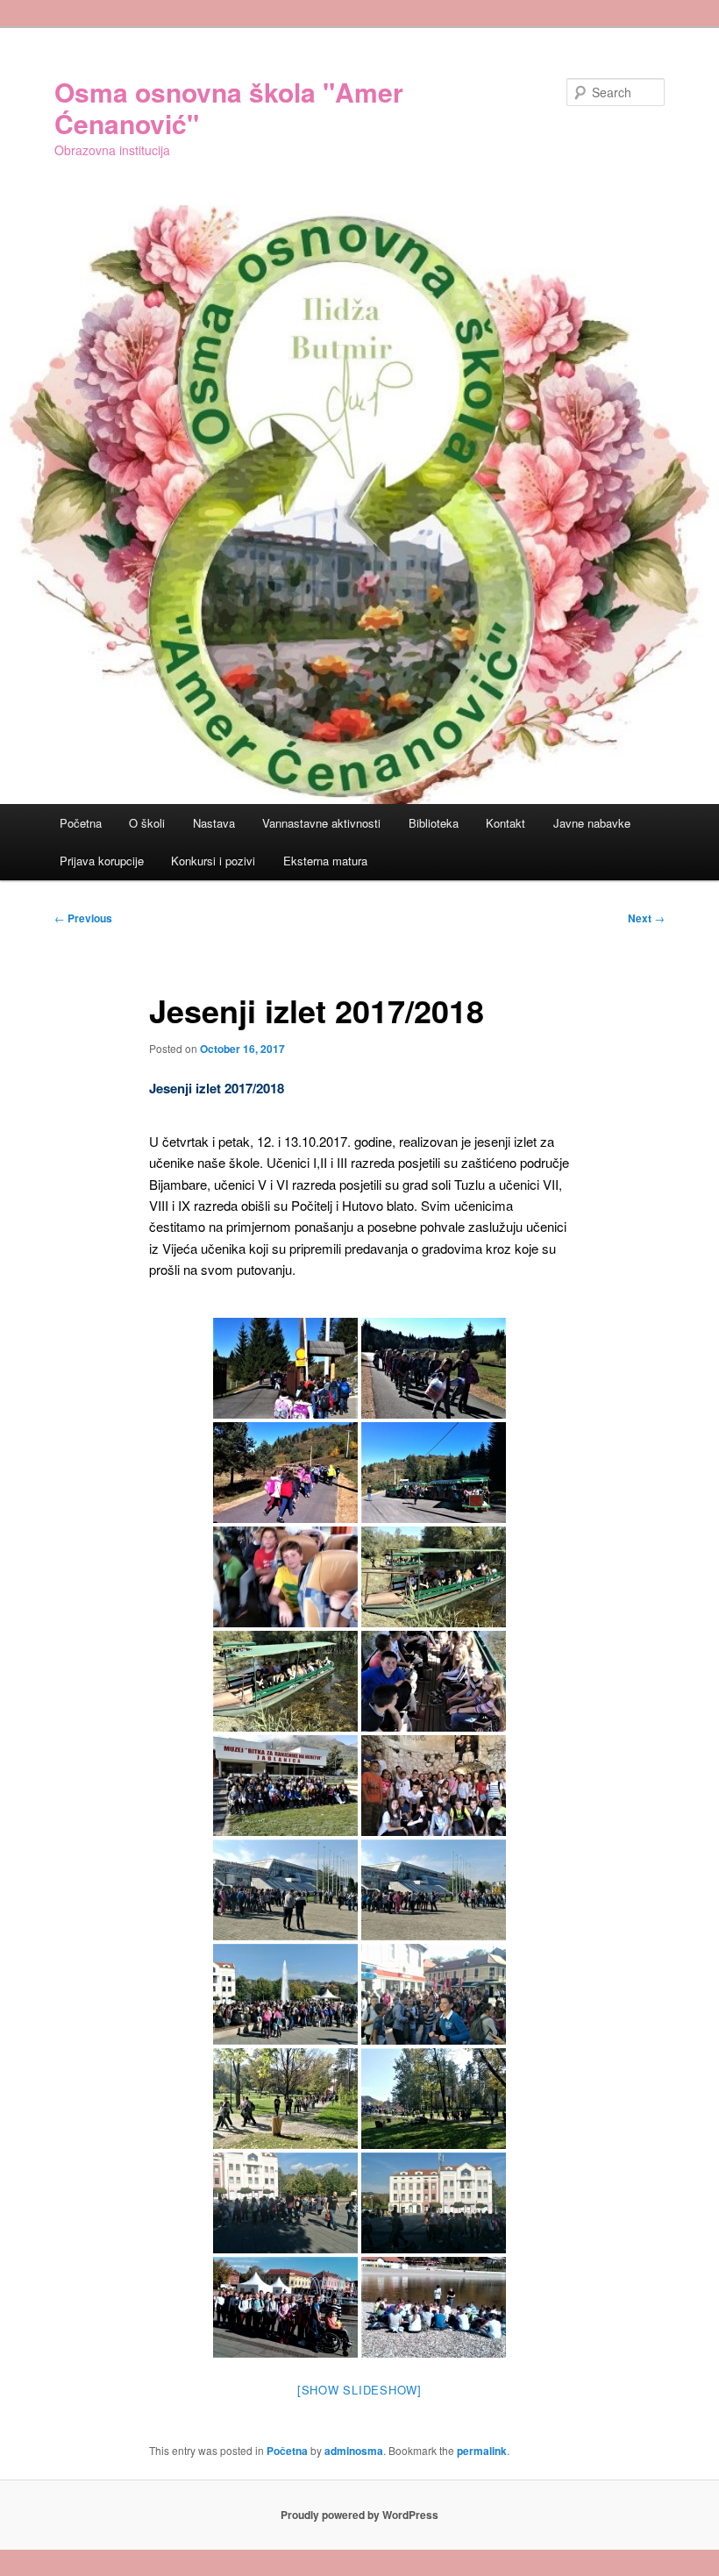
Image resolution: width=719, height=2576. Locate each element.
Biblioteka (434, 823)
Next (646, 918)
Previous (83, 918)
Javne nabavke (592, 823)
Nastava (214, 823)
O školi (147, 823)
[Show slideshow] (359, 2390)
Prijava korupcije (102, 861)
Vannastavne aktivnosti (321, 823)
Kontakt (505, 823)
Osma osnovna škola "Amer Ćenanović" (229, 107)
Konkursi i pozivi (213, 861)
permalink (482, 2451)
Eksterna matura (325, 861)
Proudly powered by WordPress (359, 2515)
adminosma (354, 2451)
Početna (81, 823)
